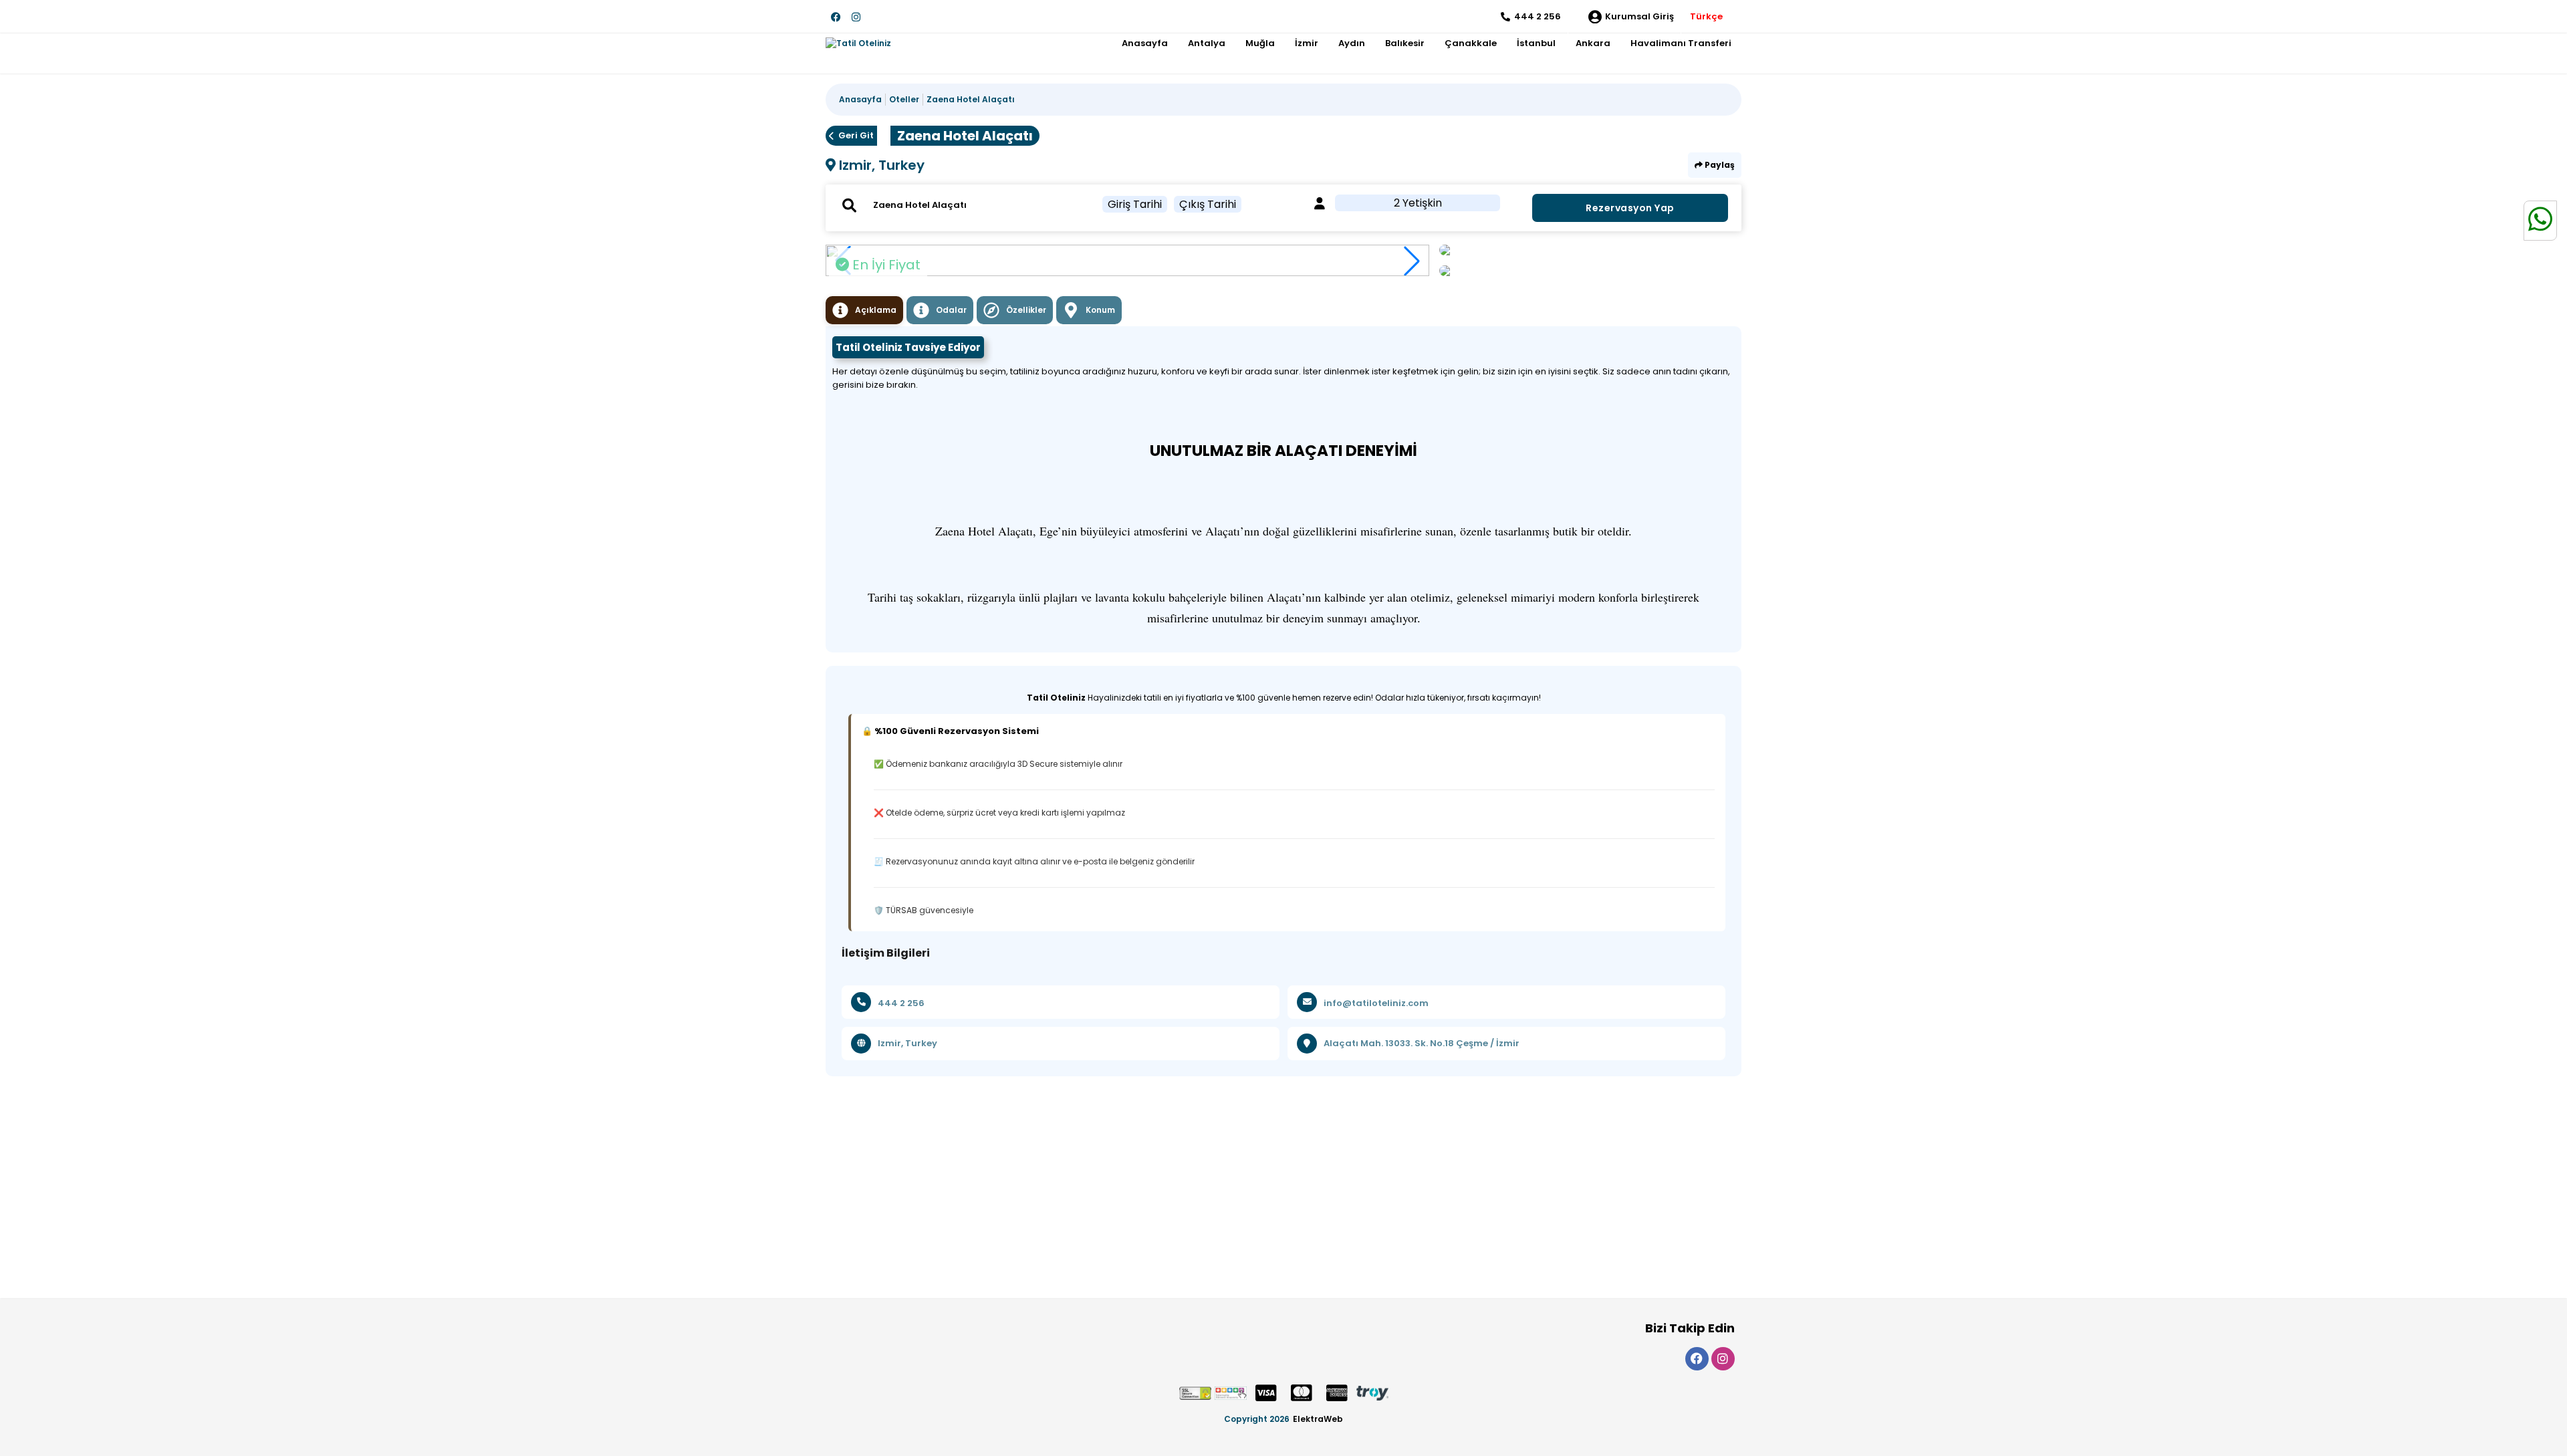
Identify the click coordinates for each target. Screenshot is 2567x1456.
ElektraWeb (1318, 1419)
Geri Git (856, 135)
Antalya (1207, 43)
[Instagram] (856, 17)
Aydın (1352, 43)
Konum (1100, 310)
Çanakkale (1471, 43)
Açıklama (876, 310)
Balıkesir (1405, 43)
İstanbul (1536, 43)
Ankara (1593, 43)
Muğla (1260, 43)
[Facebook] (836, 17)
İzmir (1307, 43)
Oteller (904, 99)
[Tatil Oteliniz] (858, 43)
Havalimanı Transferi (1681, 43)
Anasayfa (1145, 43)
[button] (1412, 261)
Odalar (951, 310)
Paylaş (1719, 165)
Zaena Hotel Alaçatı (971, 99)
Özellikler (1026, 310)
